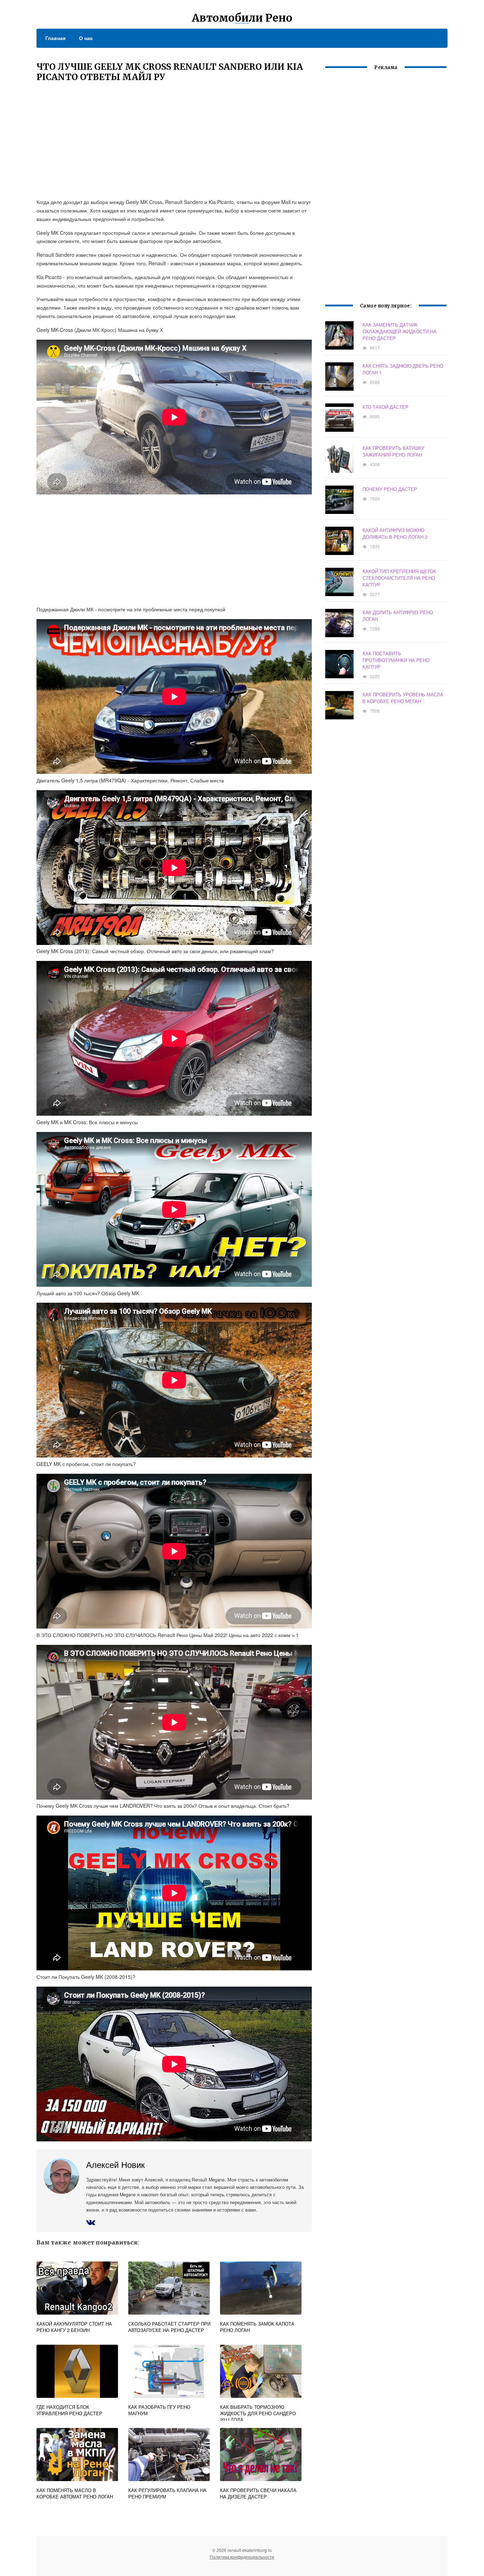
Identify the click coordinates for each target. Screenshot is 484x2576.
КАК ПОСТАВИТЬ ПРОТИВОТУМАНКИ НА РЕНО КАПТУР (396, 660)
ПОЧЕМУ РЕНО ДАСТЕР (390, 489)
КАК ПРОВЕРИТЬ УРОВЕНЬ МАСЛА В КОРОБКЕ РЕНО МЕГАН (403, 698)
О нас (86, 38)
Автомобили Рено (242, 18)
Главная (55, 38)
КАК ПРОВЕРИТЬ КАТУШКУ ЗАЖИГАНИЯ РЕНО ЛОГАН (393, 451)
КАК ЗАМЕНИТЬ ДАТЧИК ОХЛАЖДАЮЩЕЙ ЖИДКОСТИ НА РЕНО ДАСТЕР (399, 331)
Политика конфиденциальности (242, 2557)
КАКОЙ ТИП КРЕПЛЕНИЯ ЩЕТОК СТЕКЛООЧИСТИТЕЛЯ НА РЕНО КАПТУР (399, 578)
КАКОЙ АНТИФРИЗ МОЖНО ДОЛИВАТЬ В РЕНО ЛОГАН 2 (395, 533)
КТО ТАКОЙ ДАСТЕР (385, 407)
